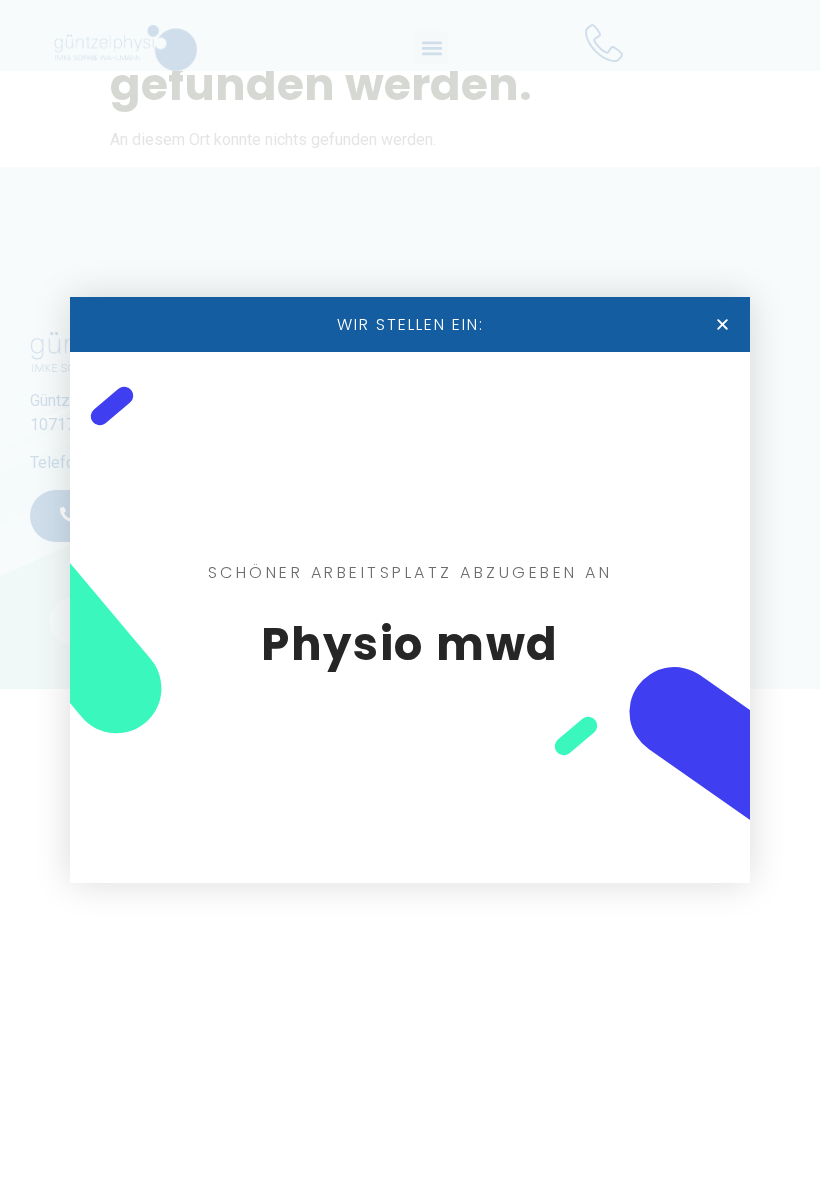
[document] (410, 590)
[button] (722, 324)
